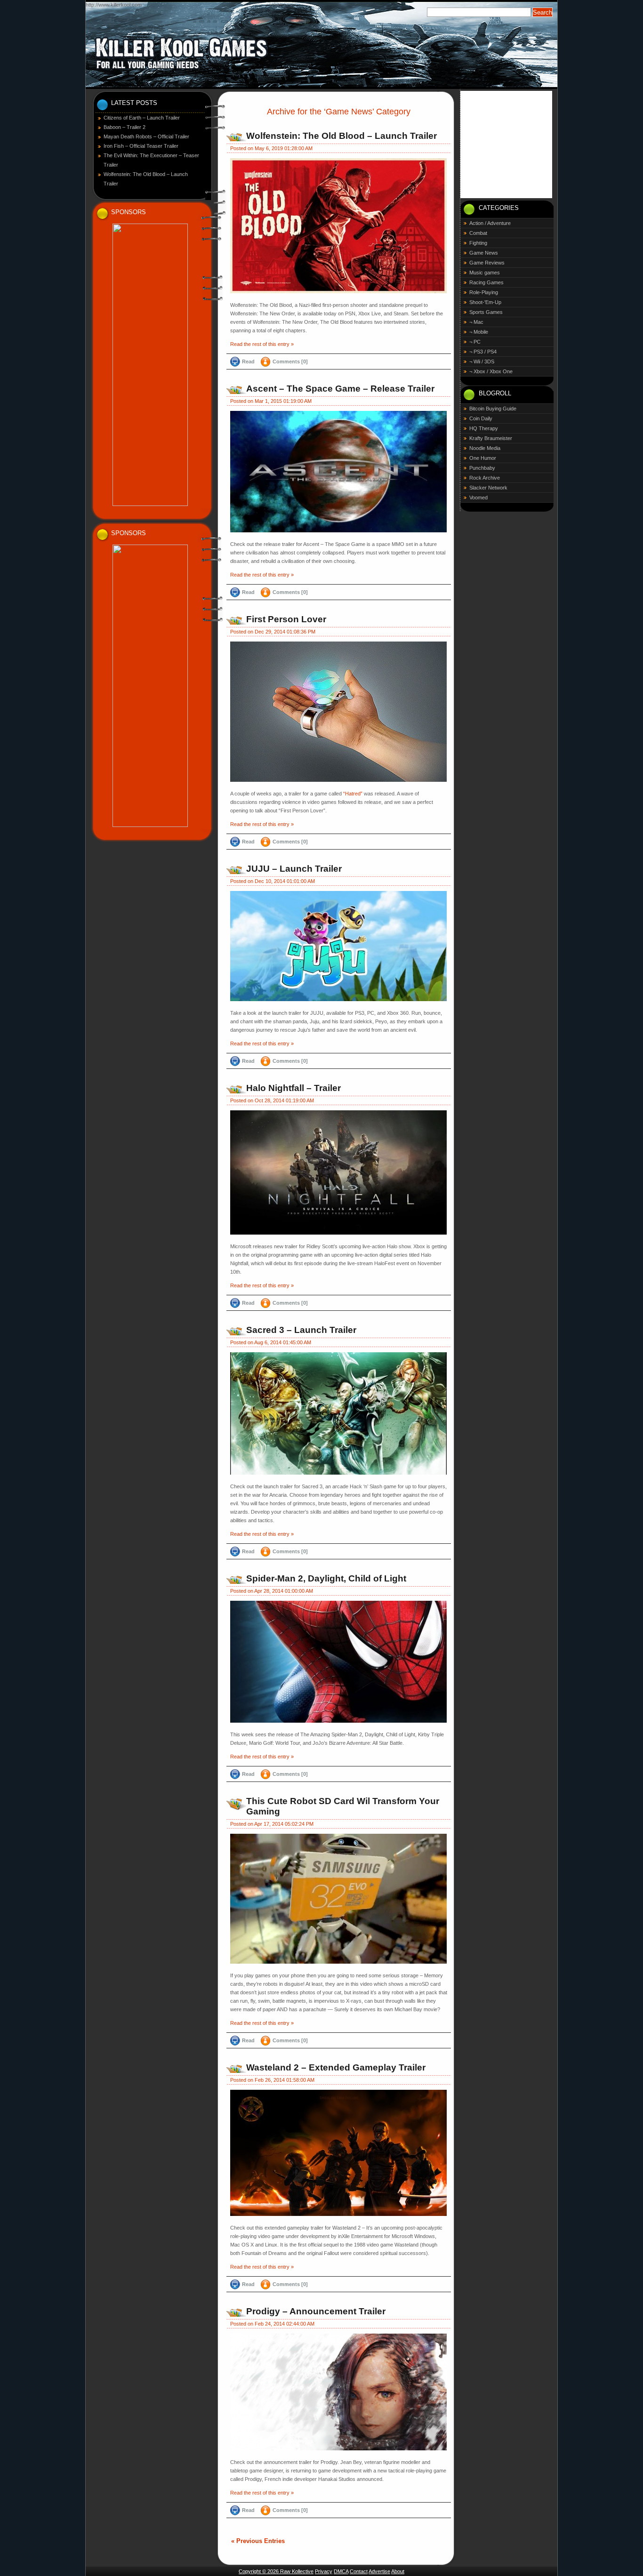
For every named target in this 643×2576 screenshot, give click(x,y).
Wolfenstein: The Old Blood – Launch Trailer (342, 136)
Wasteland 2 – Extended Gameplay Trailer (336, 2067)
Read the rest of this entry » (262, 344)
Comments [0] (290, 361)
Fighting (478, 243)
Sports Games (486, 312)
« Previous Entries (258, 2541)
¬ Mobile (479, 332)
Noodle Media (485, 448)
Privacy (324, 2571)
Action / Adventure (490, 223)
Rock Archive (485, 478)
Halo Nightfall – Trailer (293, 1088)
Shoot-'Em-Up (485, 302)
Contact (359, 2571)
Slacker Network (488, 488)
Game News (484, 253)
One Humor (483, 458)
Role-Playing (484, 292)
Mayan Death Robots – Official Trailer (146, 136)
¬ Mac (476, 322)
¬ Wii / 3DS (482, 361)
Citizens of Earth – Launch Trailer (142, 118)
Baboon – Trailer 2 (125, 127)
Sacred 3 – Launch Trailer (301, 1330)
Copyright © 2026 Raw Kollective (276, 2571)
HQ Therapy (484, 428)
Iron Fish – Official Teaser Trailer (141, 146)
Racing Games (486, 282)
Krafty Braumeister (491, 438)
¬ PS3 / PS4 (483, 352)
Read (248, 361)
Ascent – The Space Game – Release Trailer (340, 389)
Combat (478, 233)
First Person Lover (286, 619)
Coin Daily (481, 418)
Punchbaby (482, 468)
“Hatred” (353, 794)
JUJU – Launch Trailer (294, 869)
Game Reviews (487, 263)
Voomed (478, 498)
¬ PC (475, 342)
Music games (485, 273)
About (398, 2571)
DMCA (341, 2571)
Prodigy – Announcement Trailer (316, 2311)
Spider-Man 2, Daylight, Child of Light (326, 1578)
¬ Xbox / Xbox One (491, 371)
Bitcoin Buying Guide (493, 409)
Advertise (379, 2571)
